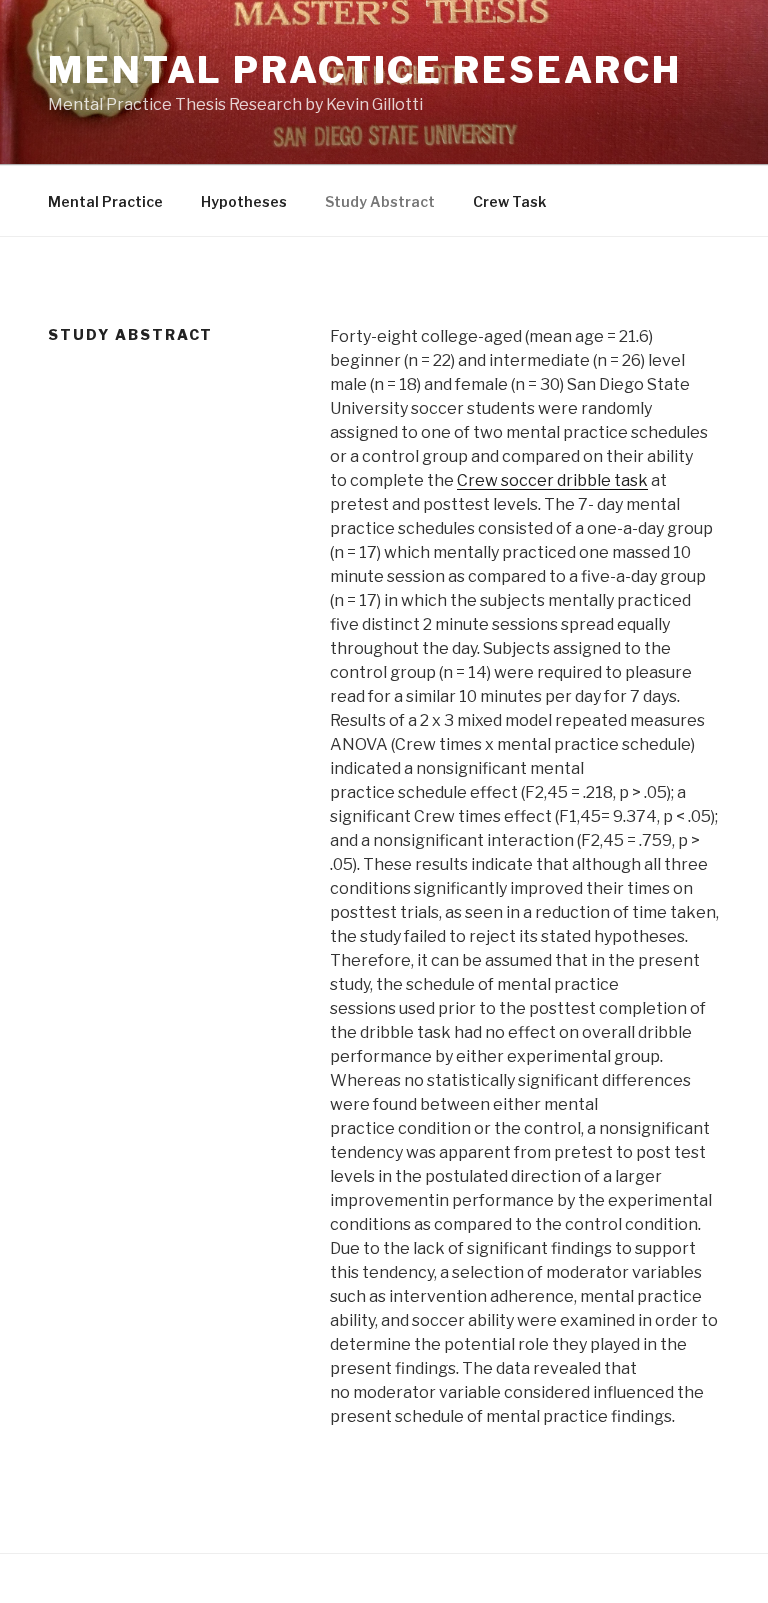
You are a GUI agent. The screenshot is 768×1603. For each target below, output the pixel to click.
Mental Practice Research (365, 70)
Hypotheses (244, 201)
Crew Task (509, 201)
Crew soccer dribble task (552, 480)
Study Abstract (380, 201)
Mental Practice (105, 201)
